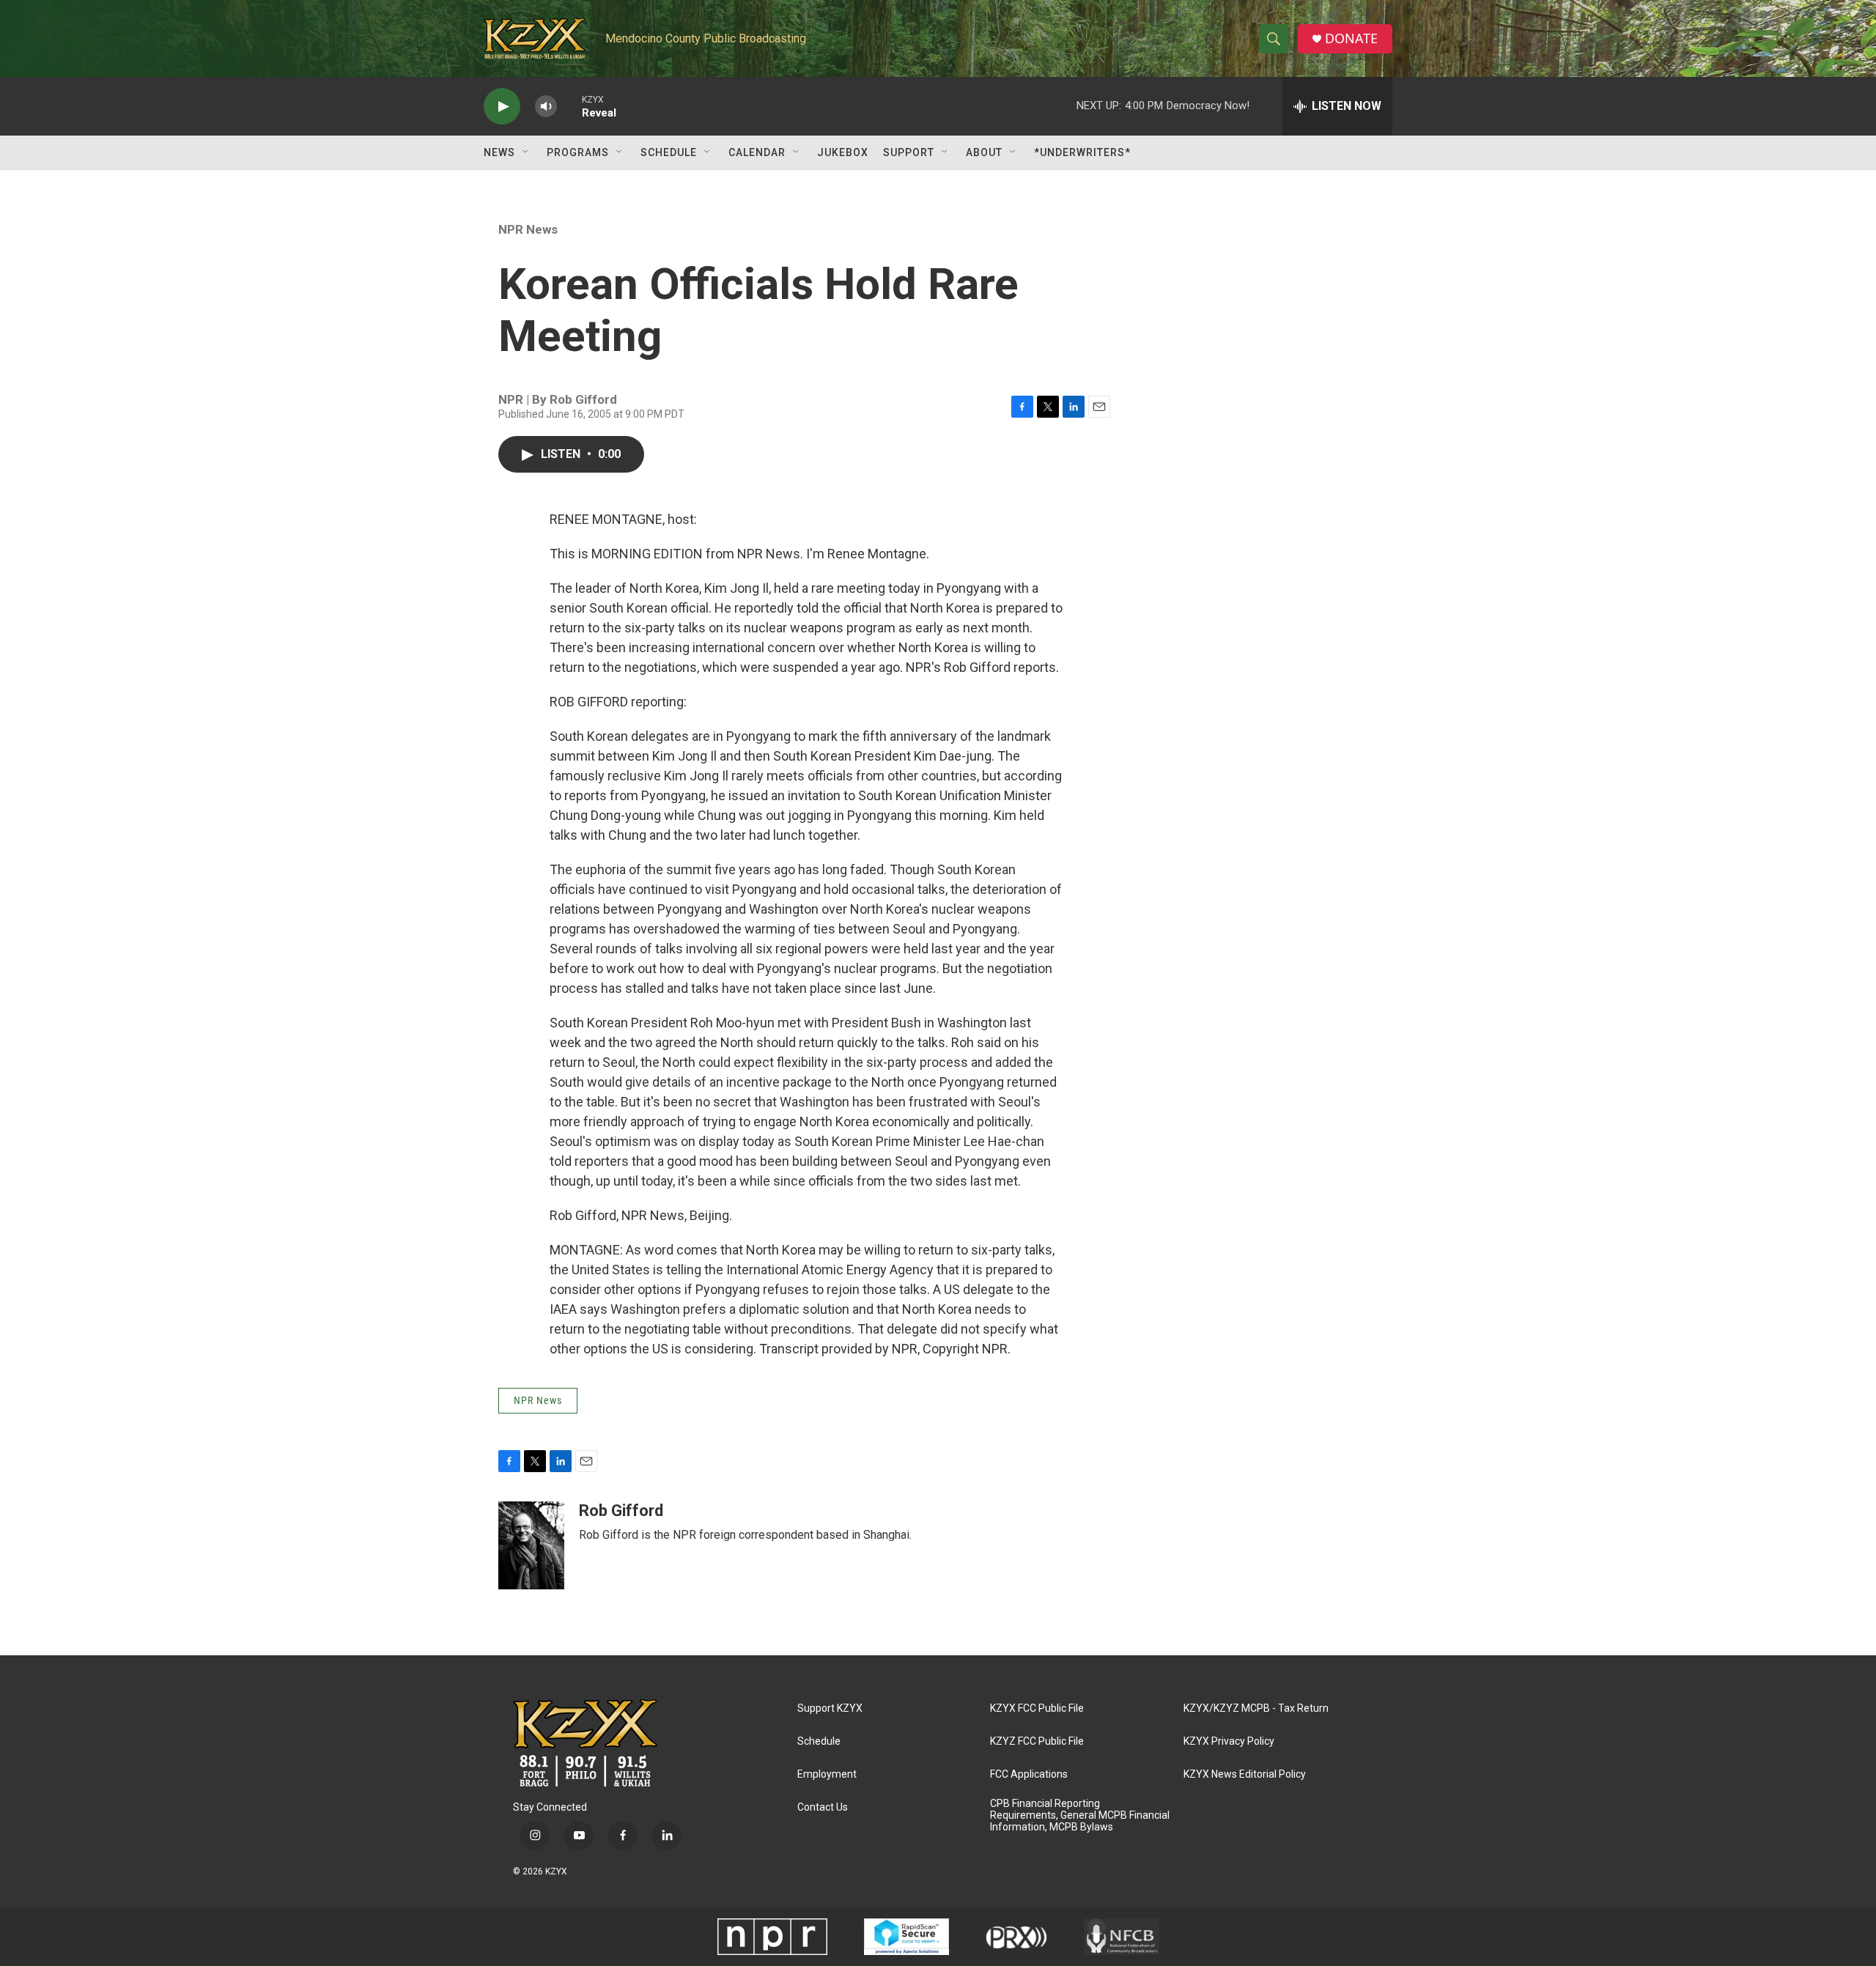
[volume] (546, 107)
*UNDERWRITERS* (1082, 152)
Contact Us (823, 1807)
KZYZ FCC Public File (1037, 1741)
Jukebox (843, 152)
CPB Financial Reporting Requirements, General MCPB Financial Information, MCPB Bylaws (1080, 1815)
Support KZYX (830, 1708)
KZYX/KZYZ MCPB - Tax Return (1256, 1708)
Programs (578, 152)
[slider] (569, 106)
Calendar (757, 152)
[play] (502, 107)
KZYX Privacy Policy (1229, 1741)
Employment (827, 1774)
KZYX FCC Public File (1037, 1708)
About (984, 152)
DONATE (1351, 38)
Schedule (669, 152)
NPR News (528, 229)
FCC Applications (1029, 1774)
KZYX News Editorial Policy (1245, 1774)
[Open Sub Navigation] (526, 152)
